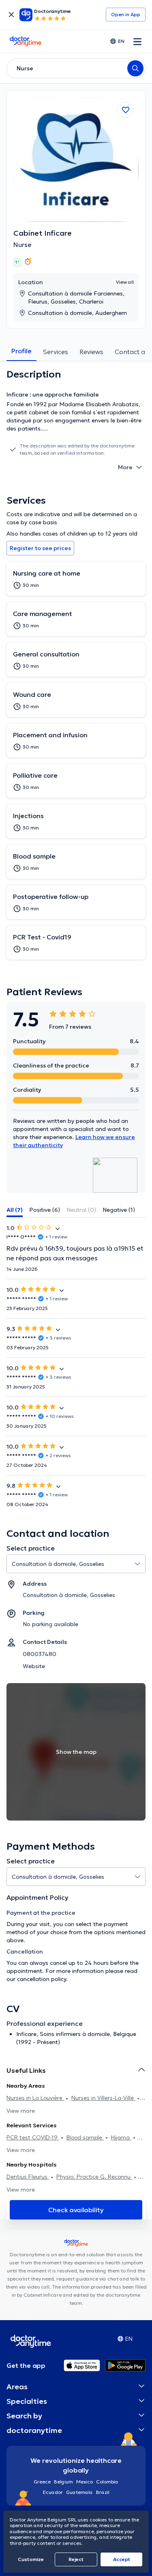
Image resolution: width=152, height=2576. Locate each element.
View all (125, 282)
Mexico (85, 2482)
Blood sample (85, 2137)
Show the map (76, 1752)
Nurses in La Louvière (35, 2098)
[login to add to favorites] (126, 110)
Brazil (103, 2492)
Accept (122, 2559)
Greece (42, 2482)
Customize (31, 2559)
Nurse (22, 245)
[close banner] (11, 15)
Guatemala (79, 2492)
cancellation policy (42, 1979)
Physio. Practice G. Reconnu (94, 2177)
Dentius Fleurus (28, 2177)
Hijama (121, 2137)
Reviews (91, 352)
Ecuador (53, 2492)
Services (56, 352)
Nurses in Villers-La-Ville (103, 2098)
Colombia (107, 2482)
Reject (76, 2559)
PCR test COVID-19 (33, 2137)
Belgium (63, 2482)
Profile (21, 351)
